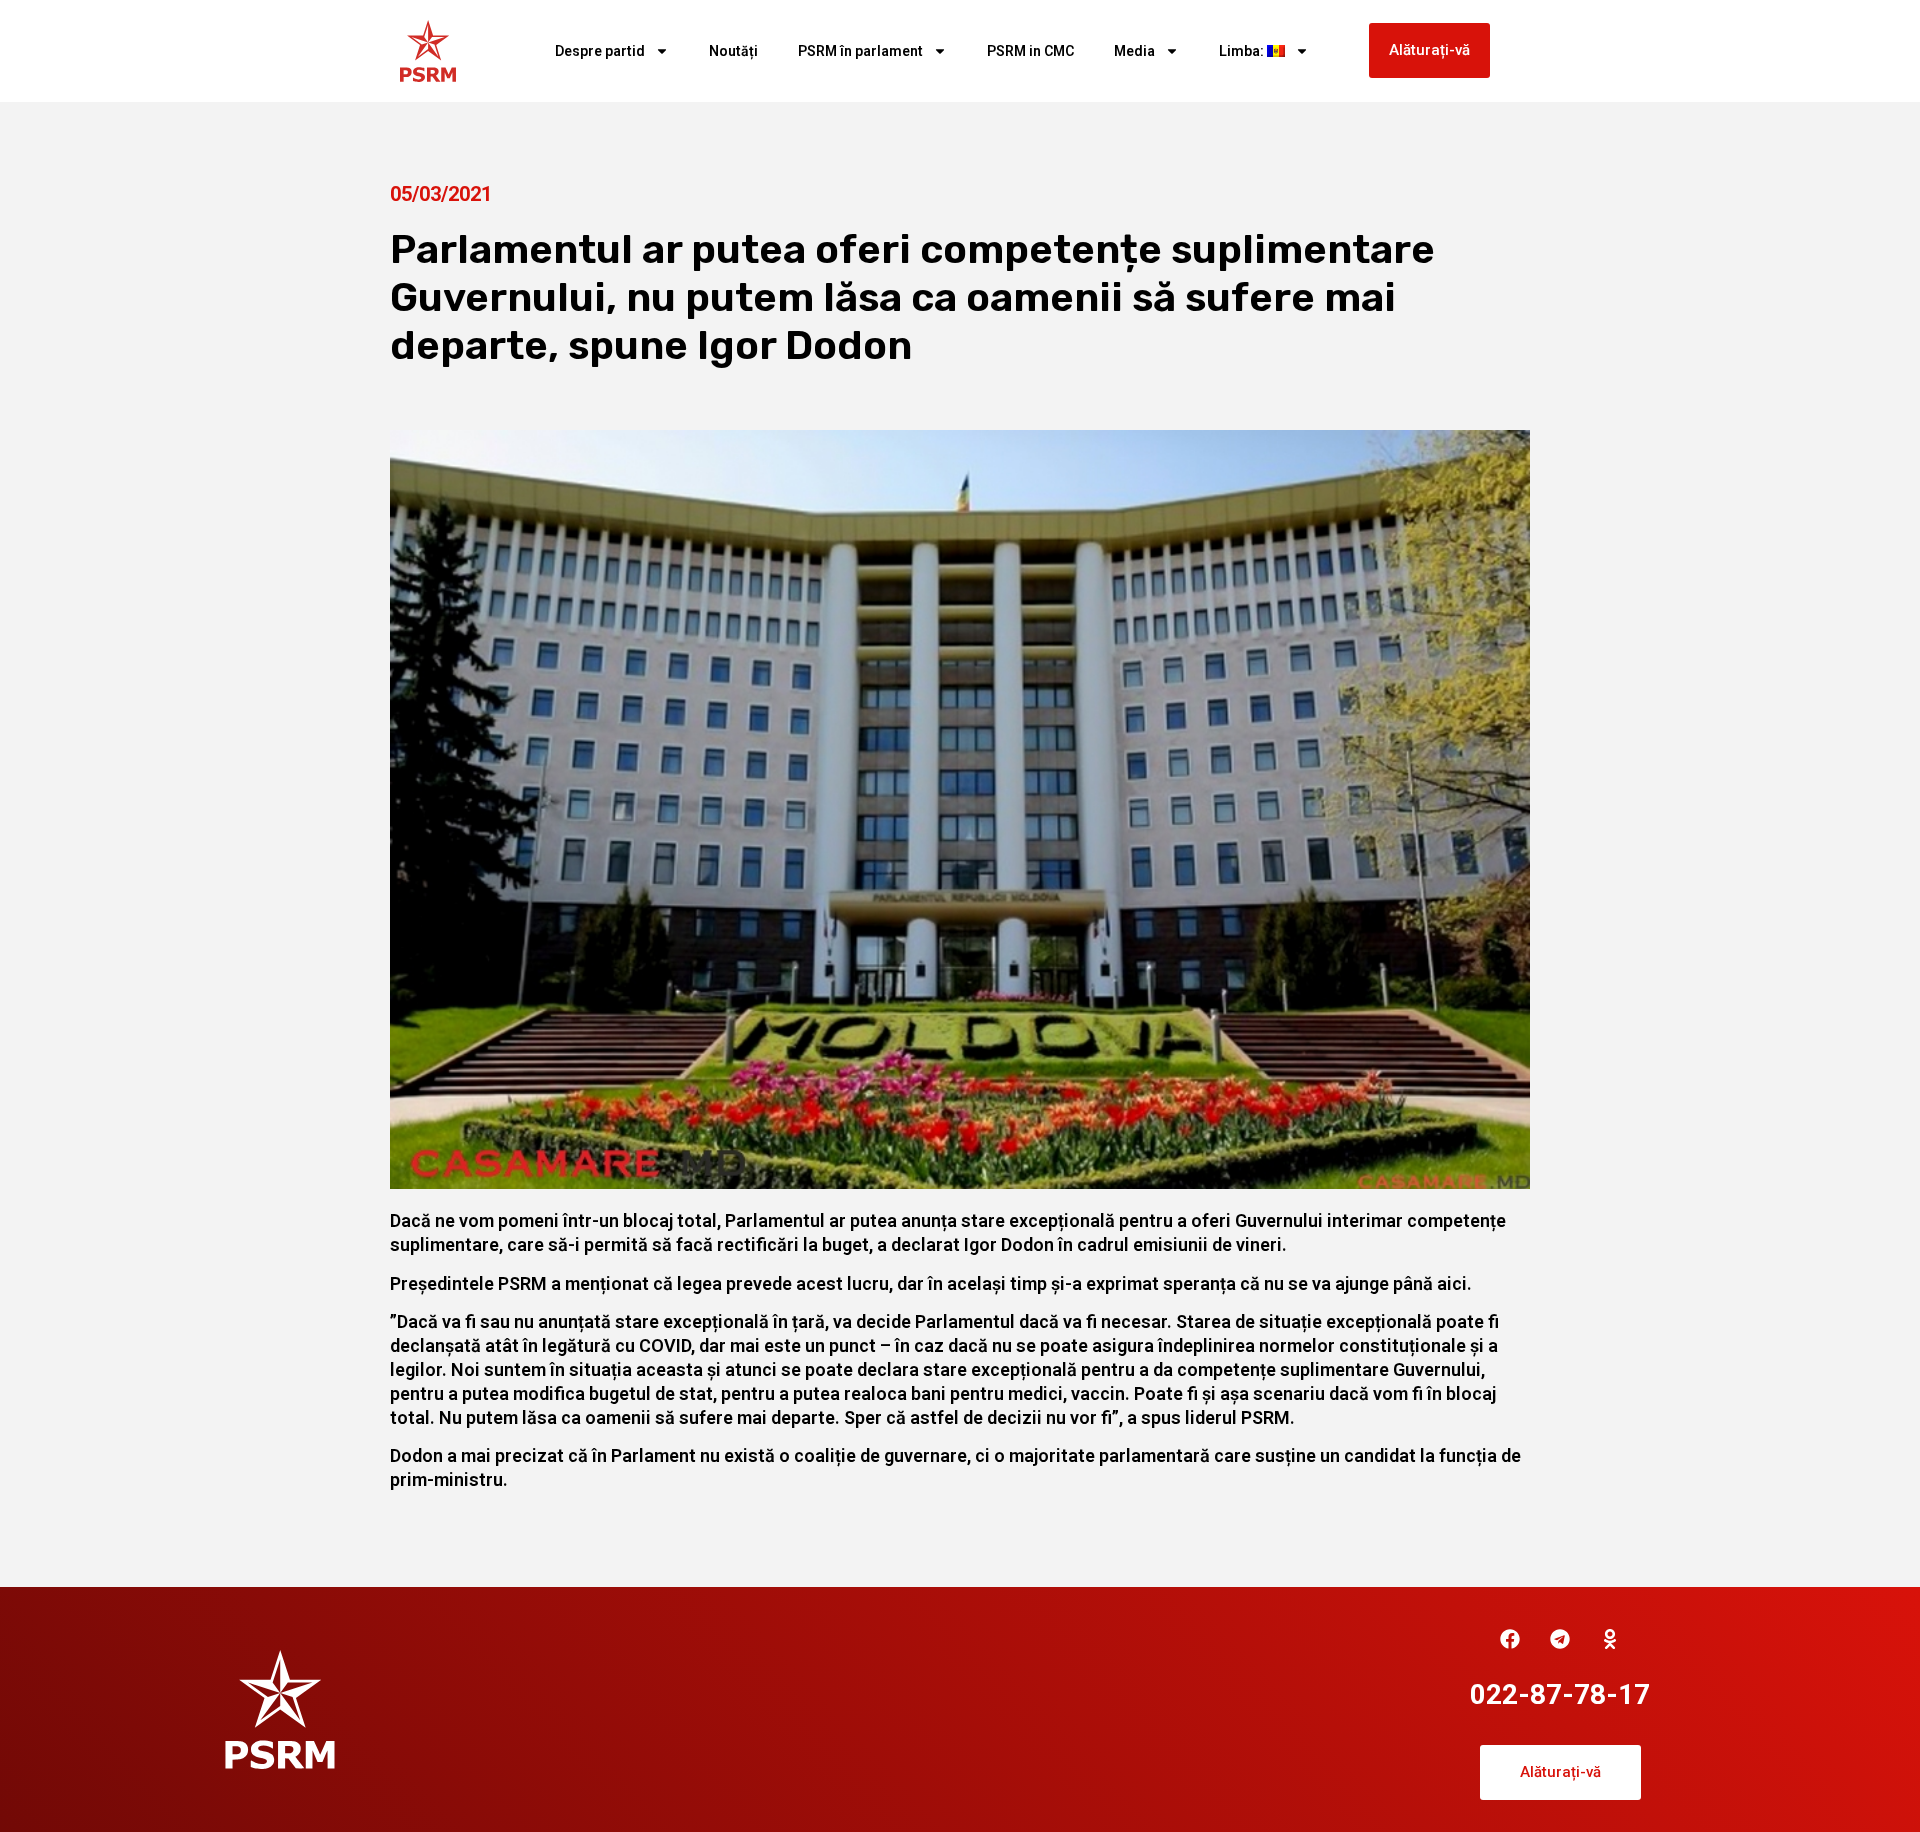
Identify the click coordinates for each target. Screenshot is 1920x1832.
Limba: (1243, 51)
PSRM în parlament (860, 51)
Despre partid (600, 51)
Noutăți (733, 51)
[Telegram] (1560, 1639)
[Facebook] (1510, 1639)
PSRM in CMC (1030, 51)
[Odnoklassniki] (1610, 1639)
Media (1134, 51)
